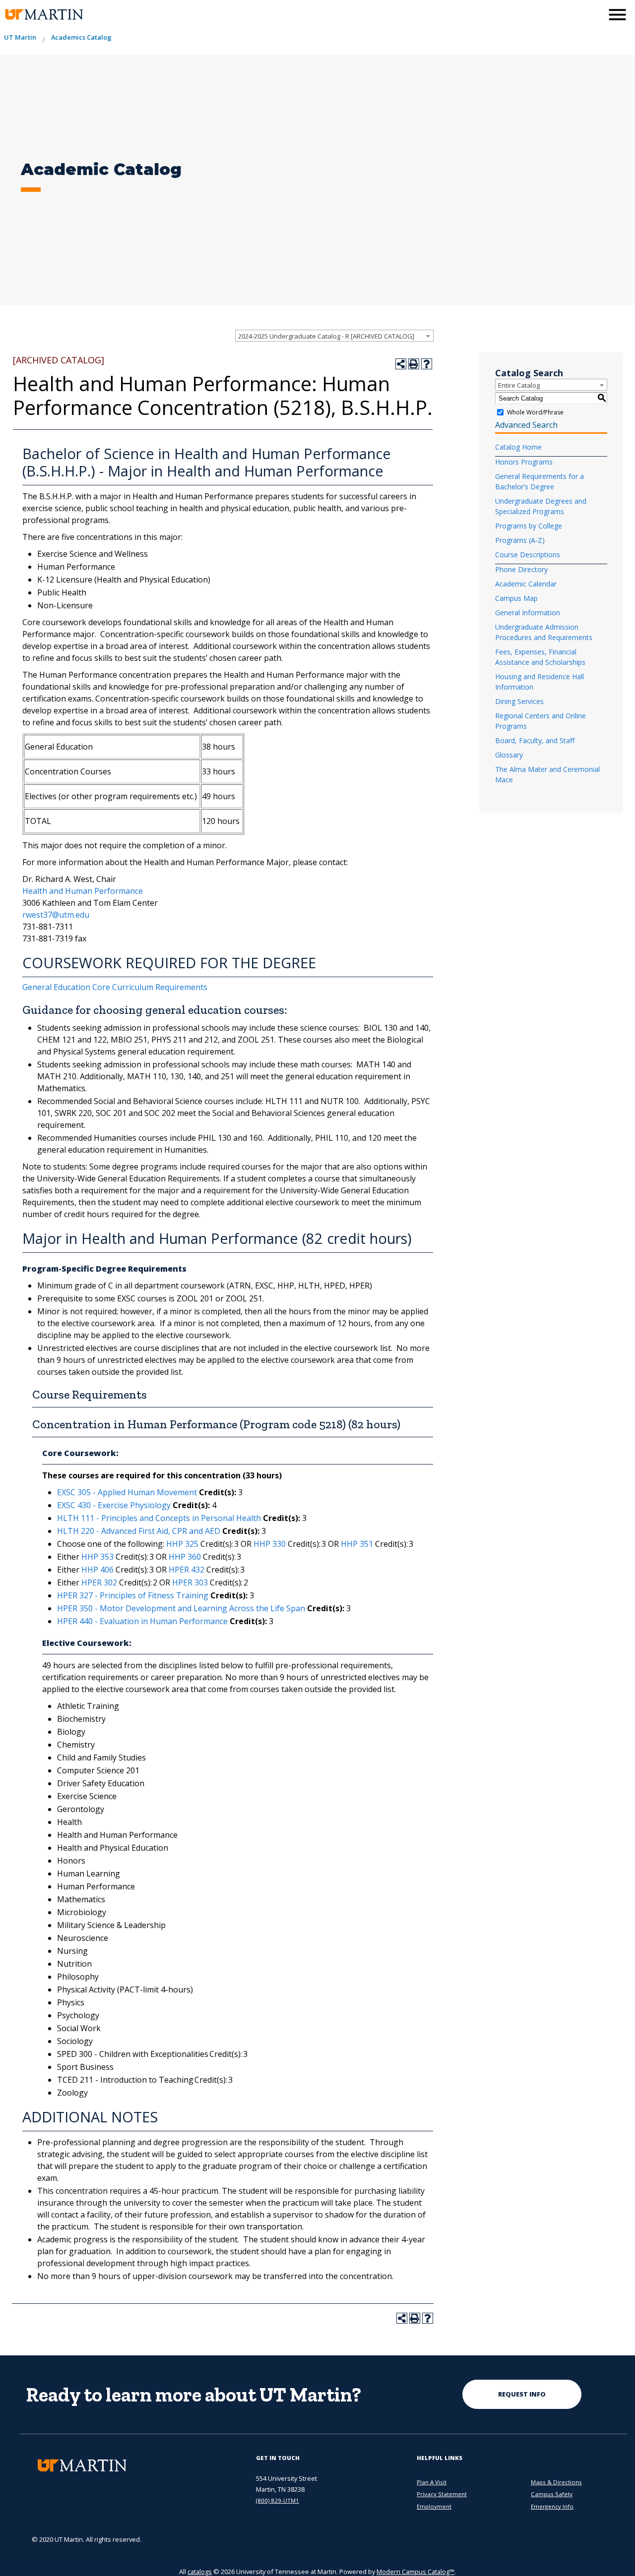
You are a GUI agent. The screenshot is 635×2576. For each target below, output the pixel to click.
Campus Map (516, 598)
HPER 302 (99, 1582)
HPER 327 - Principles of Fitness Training (133, 1595)
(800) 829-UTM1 (278, 2500)
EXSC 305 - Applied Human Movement (127, 1492)
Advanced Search (526, 425)
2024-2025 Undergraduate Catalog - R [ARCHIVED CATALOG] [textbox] (326, 336)
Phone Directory (521, 569)
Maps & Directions (556, 2482)
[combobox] (334, 336)
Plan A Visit (432, 2482)
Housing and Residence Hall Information (540, 682)
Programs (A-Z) (520, 540)
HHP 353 (97, 1557)
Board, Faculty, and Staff (535, 740)
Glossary (509, 755)
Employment (434, 2506)
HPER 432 (187, 1570)
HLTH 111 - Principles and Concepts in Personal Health (159, 1518)
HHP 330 (270, 1544)
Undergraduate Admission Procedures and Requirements (544, 632)
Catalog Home (518, 447)
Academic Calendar (526, 584)
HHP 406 (97, 1570)
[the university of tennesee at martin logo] (43, 15)
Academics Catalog (81, 37)
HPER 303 (190, 1582)
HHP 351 (357, 1544)
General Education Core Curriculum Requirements (115, 987)
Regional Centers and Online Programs (540, 721)
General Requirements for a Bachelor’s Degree (540, 481)
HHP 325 (182, 1544)
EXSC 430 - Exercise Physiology (114, 1505)
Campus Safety (552, 2494)
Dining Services (519, 701)
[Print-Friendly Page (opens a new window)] (414, 364)
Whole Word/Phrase (535, 412)
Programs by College (529, 526)
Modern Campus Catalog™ (415, 2572)
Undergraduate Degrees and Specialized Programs (541, 506)
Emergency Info (552, 2506)
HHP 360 (185, 1557)
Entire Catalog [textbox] (519, 385)
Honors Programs (524, 462)
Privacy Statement (442, 2494)
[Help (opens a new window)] (427, 364)
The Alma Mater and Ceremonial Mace (547, 774)
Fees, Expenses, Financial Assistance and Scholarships (540, 657)
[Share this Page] (401, 364)
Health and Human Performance (83, 891)
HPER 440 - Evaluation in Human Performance (142, 1621)
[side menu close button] (617, 15)
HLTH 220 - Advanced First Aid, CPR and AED (139, 1531)
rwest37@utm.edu (56, 915)
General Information (528, 613)
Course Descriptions (528, 555)
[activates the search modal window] (592, 14)
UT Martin (20, 37)
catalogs (200, 2572)
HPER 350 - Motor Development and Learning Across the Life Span (181, 1608)
